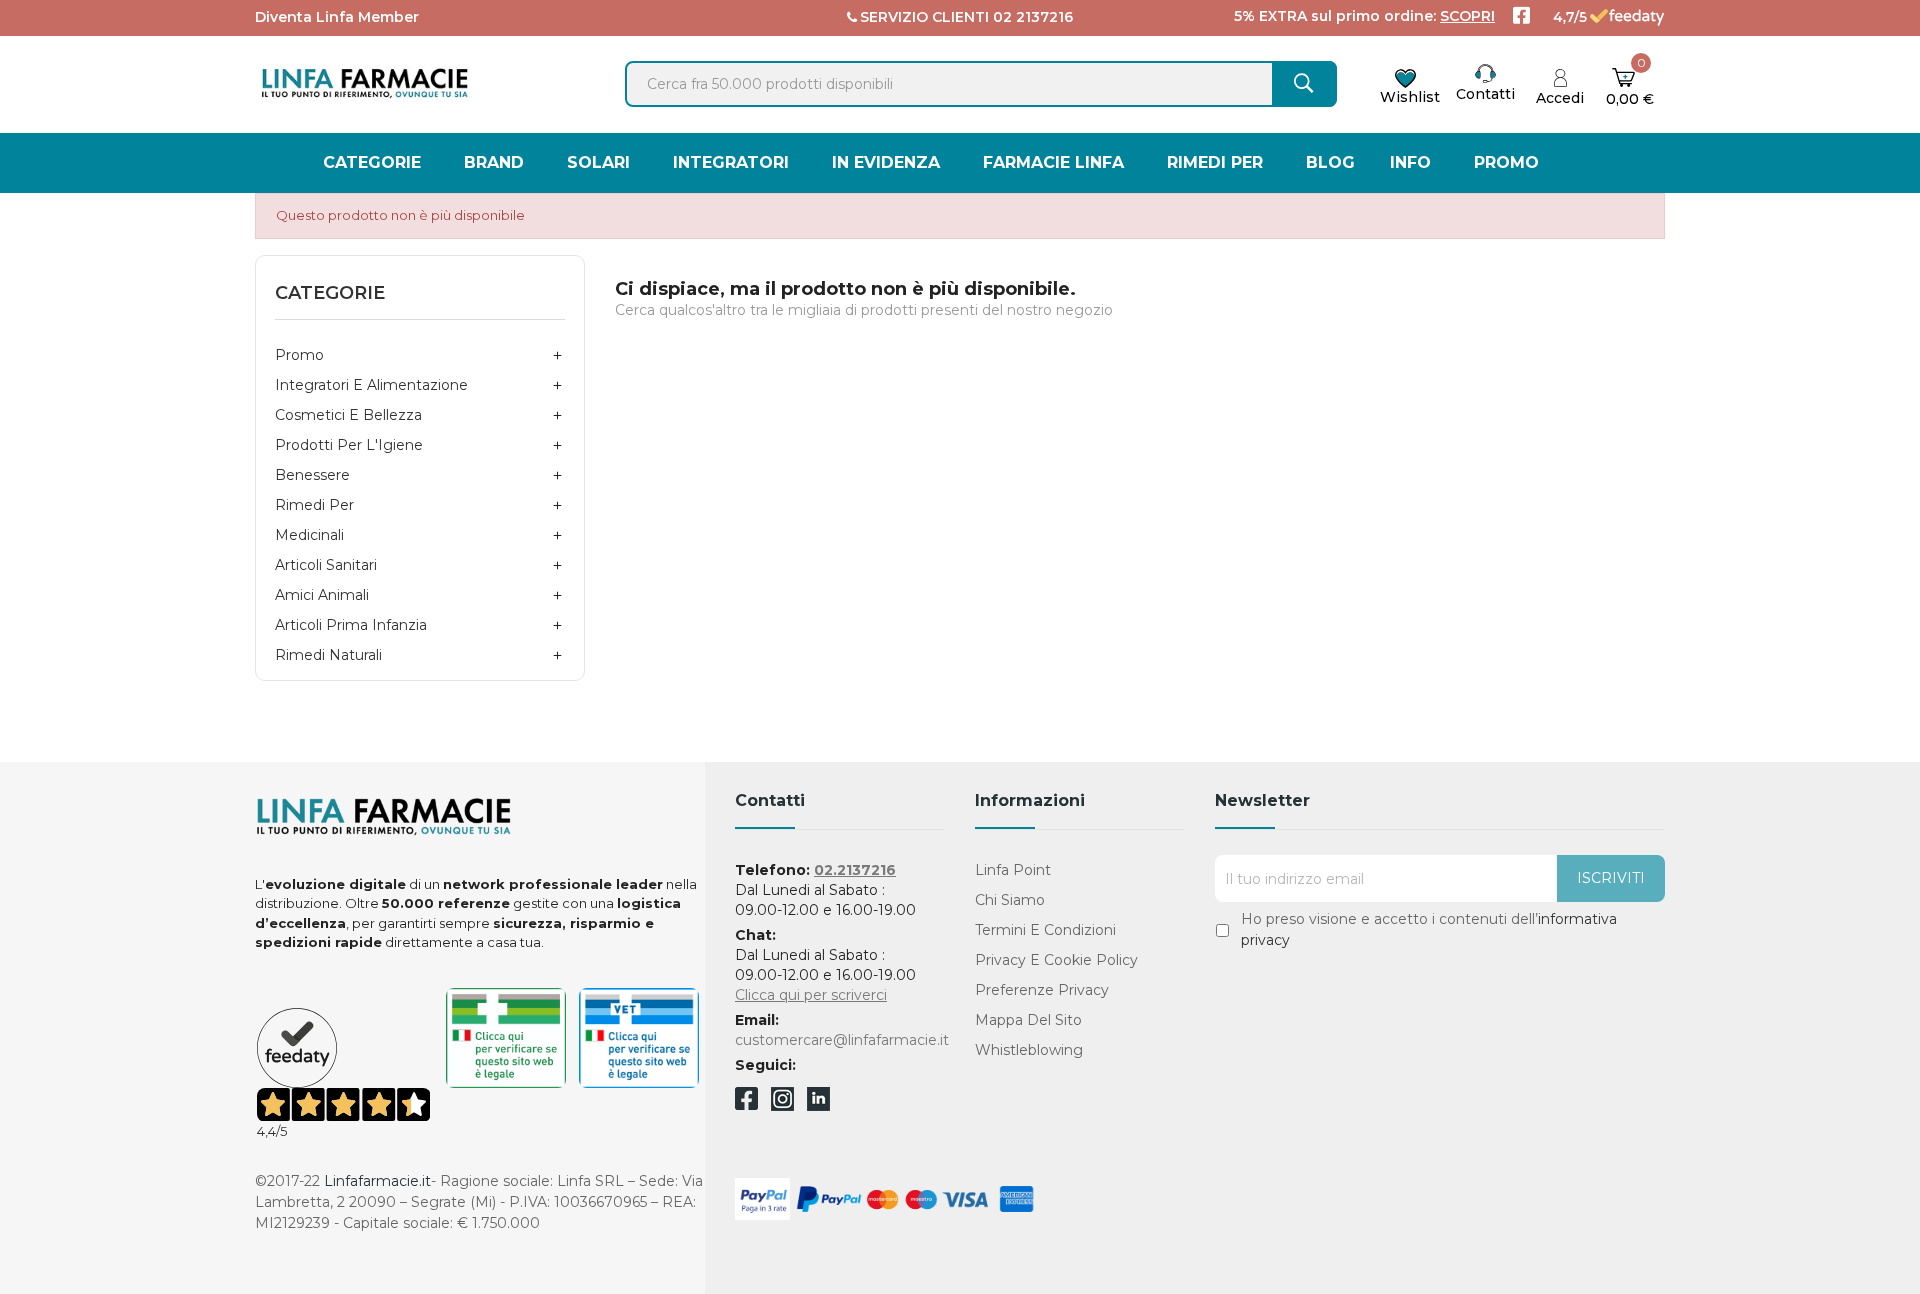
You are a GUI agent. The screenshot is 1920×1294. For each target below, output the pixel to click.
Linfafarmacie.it (377, 1181)
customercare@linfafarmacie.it (842, 1040)
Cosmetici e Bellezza (348, 415)
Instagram (782, 1105)
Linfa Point (1013, 870)
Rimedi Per (314, 505)
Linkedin (818, 1105)
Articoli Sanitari (326, 565)
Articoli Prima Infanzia (351, 625)
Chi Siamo (1010, 900)
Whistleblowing (1029, 1050)
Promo (299, 355)
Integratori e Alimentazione (371, 385)
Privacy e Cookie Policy (1056, 960)
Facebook (746, 1102)
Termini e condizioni (1045, 930)
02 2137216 (1033, 17)
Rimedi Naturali (328, 655)
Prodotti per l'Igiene (349, 445)
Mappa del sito (1028, 1020)
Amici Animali (322, 595)
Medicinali (309, 535)
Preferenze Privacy (1042, 990)
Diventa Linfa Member (337, 17)
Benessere (312, 475)
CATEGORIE (330, 293)
